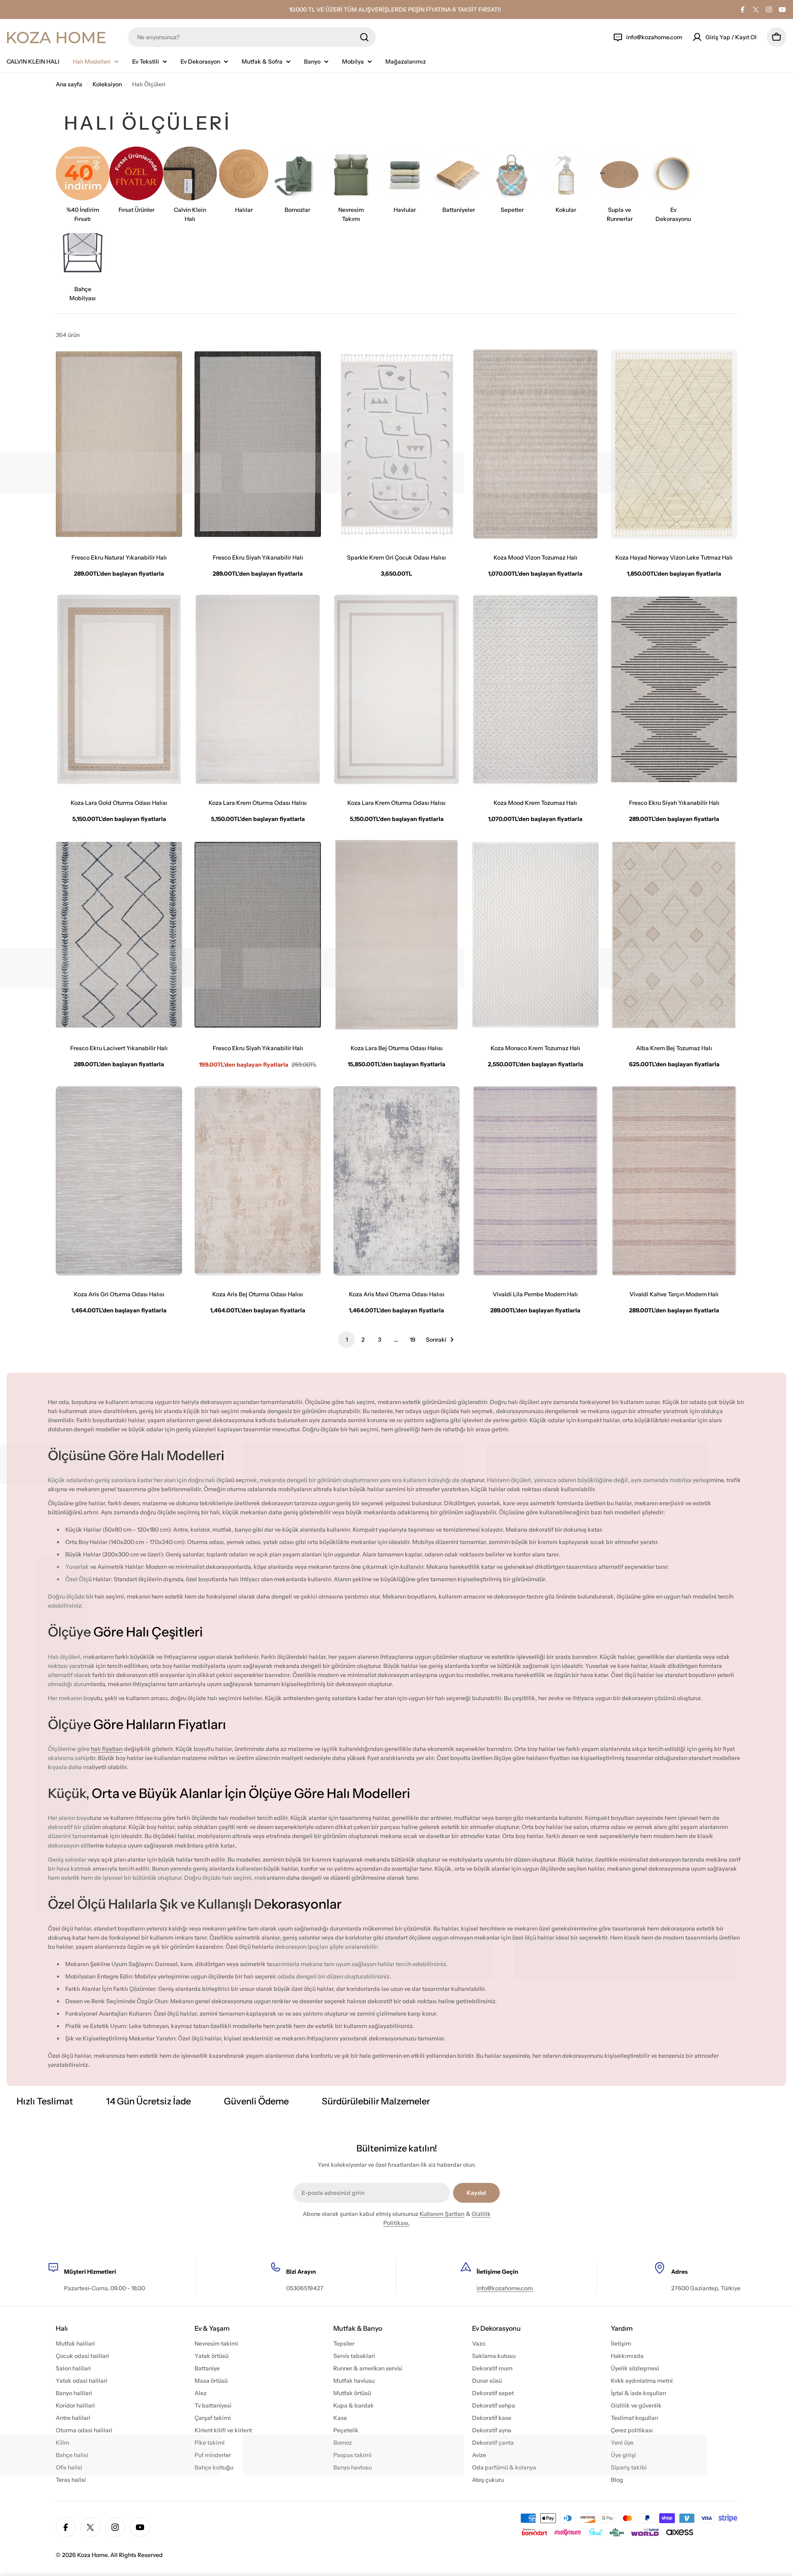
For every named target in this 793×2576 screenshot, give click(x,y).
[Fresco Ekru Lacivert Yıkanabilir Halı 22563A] (119, 935)
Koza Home (92, 2555)
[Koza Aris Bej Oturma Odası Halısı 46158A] (258, 1181)
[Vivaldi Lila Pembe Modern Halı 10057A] (535, 1181)
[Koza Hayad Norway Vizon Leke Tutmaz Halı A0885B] (674, 444)
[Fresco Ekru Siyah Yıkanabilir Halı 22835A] (674, 689)
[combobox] (252, 37)
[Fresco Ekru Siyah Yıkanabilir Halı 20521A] (258, 935)
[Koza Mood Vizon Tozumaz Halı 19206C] (535, 444)
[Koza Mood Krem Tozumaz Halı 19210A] (535, 689)
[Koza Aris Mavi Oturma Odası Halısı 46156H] (396, 1181)
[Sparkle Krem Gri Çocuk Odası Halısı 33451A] (396, 444)
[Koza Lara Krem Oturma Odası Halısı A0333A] (258, 689)
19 (413, 1340)
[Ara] (364, 37)
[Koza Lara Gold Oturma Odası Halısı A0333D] (119, 689)
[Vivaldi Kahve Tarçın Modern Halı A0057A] (674, 1181)
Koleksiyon (107, 84)
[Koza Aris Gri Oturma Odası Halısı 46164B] (119, 1181)
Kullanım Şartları (442, 2214)
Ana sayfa (69, 84)
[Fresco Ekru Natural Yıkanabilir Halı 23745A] (119, 444)
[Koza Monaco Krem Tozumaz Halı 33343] (535, 935)
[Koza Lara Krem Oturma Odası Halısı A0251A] (396, 689)
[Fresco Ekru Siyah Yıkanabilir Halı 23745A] (258, 444)
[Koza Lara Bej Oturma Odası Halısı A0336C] (396, 935)
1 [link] (347, 1340)
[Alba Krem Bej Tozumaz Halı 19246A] (674, 935)
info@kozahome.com (505, 2288)
